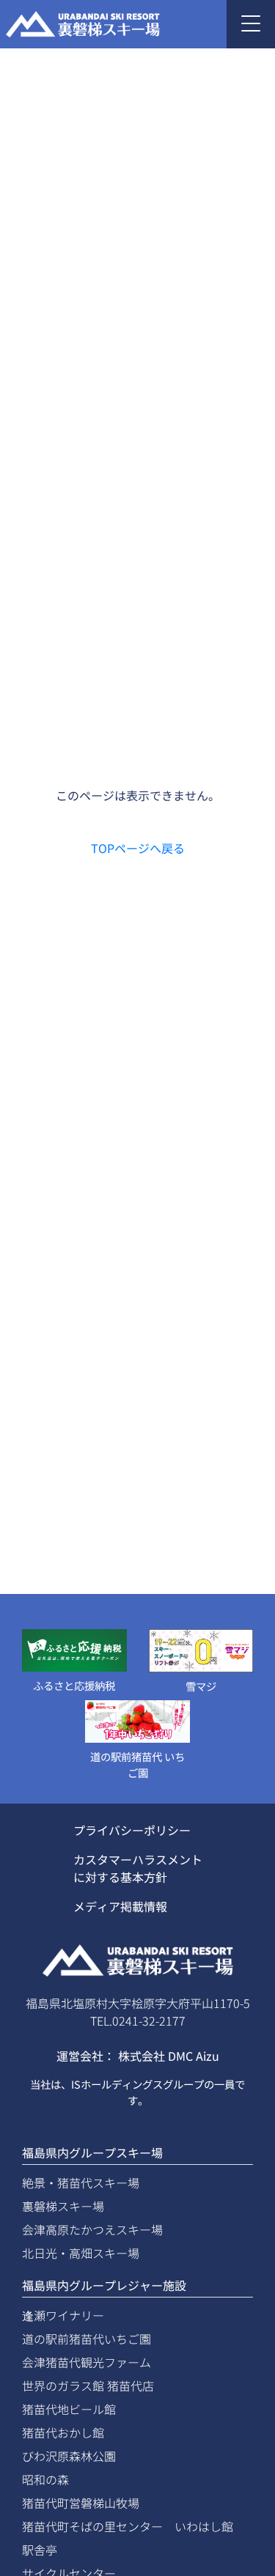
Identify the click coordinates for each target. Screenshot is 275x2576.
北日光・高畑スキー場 (81, 2253)
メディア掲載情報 (120, 1906)
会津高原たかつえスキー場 (92, 2229)
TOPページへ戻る (138, 848)
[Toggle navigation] (251, 24)
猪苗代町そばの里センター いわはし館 (128, 2526)
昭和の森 (45, 2479)
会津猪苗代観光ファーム (87, 2362)
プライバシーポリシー (132, 1830)
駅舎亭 (40, 2550)
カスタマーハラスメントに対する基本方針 (138, 1868)
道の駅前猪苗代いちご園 (87, 2339)
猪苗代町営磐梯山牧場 (81, 2503)
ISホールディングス (117, 2084)
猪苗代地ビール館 (69, 2409)
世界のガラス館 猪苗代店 (88, 2385)
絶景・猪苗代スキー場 (81, 2182)
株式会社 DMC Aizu (169, 2056)
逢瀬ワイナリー (63, 2315)
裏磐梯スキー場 (63, 2206)
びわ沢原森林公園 (69, 2456)
